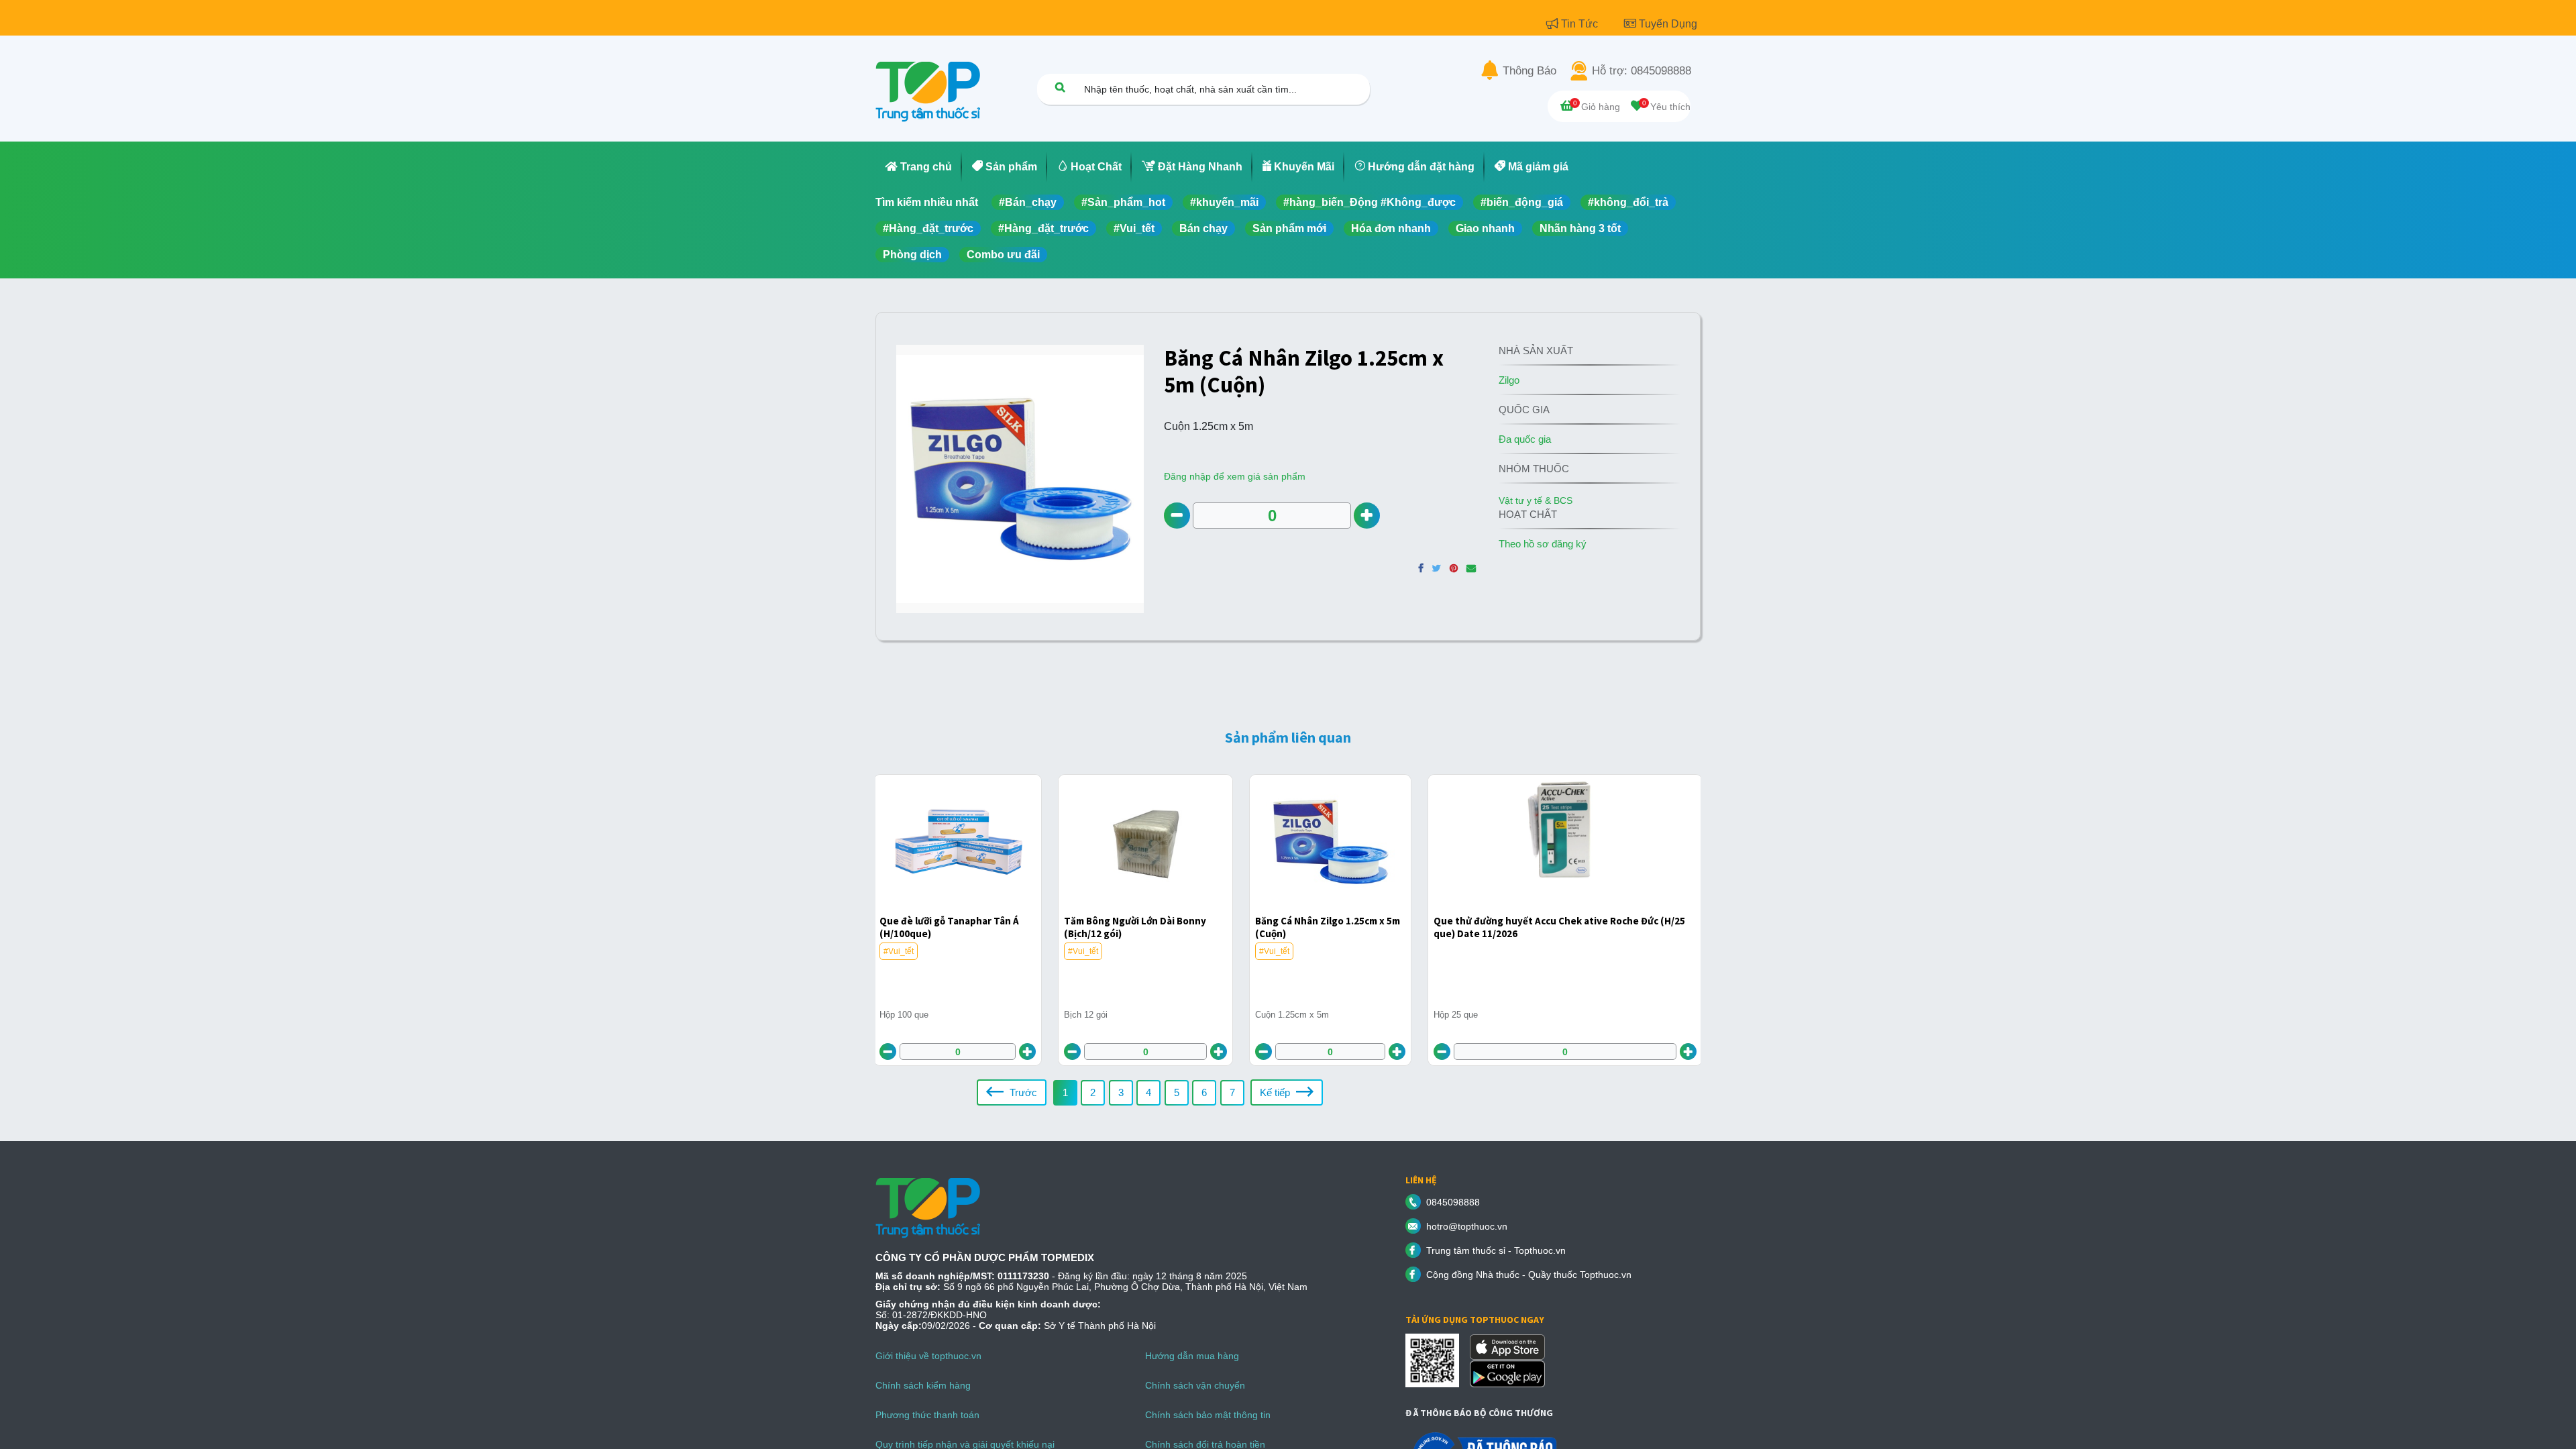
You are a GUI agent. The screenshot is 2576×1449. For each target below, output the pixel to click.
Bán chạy (1203, 228)
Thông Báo (1529, 71)
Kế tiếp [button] (1276, 1092)
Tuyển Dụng (1668, 24)
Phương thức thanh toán (927, 1415)
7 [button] (1232, 1092)
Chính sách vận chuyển (1195, 1385)
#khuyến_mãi (1224, 202)
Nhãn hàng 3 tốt (1580, 228)
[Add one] (1367, 516)
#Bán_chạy (1028, 202)
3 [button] (1121, 1092)
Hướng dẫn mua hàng (1192, 1356)
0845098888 (1453, 1202)
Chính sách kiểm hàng (923, 1385)
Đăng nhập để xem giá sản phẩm (1235, 476)
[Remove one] (1177, 516)
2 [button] (1093, 1092)
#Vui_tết (1134, 228)
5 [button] (1177, 1092)
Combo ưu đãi (1003, 255)
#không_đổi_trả (1628, 202)
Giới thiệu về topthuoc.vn (928, 1356)
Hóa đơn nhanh (1391, 228)
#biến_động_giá (1522, 202)
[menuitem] (919, 167)
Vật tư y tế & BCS (1536, 500)
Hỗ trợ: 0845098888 (1642, 71)
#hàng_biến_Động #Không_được (1370, 202)
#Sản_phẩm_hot (1123, 202)
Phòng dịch (912, 255)
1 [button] (1065, 1092)
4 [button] (1148, 1092)
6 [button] (1204, 1092)
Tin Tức (1581, 24)
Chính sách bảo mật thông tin (1208, 1415)
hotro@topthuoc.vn (1467, 1226)
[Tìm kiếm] (1060, 87)
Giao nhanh (1485, 228)
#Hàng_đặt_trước (928, 228)
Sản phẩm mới (1289, 228)
